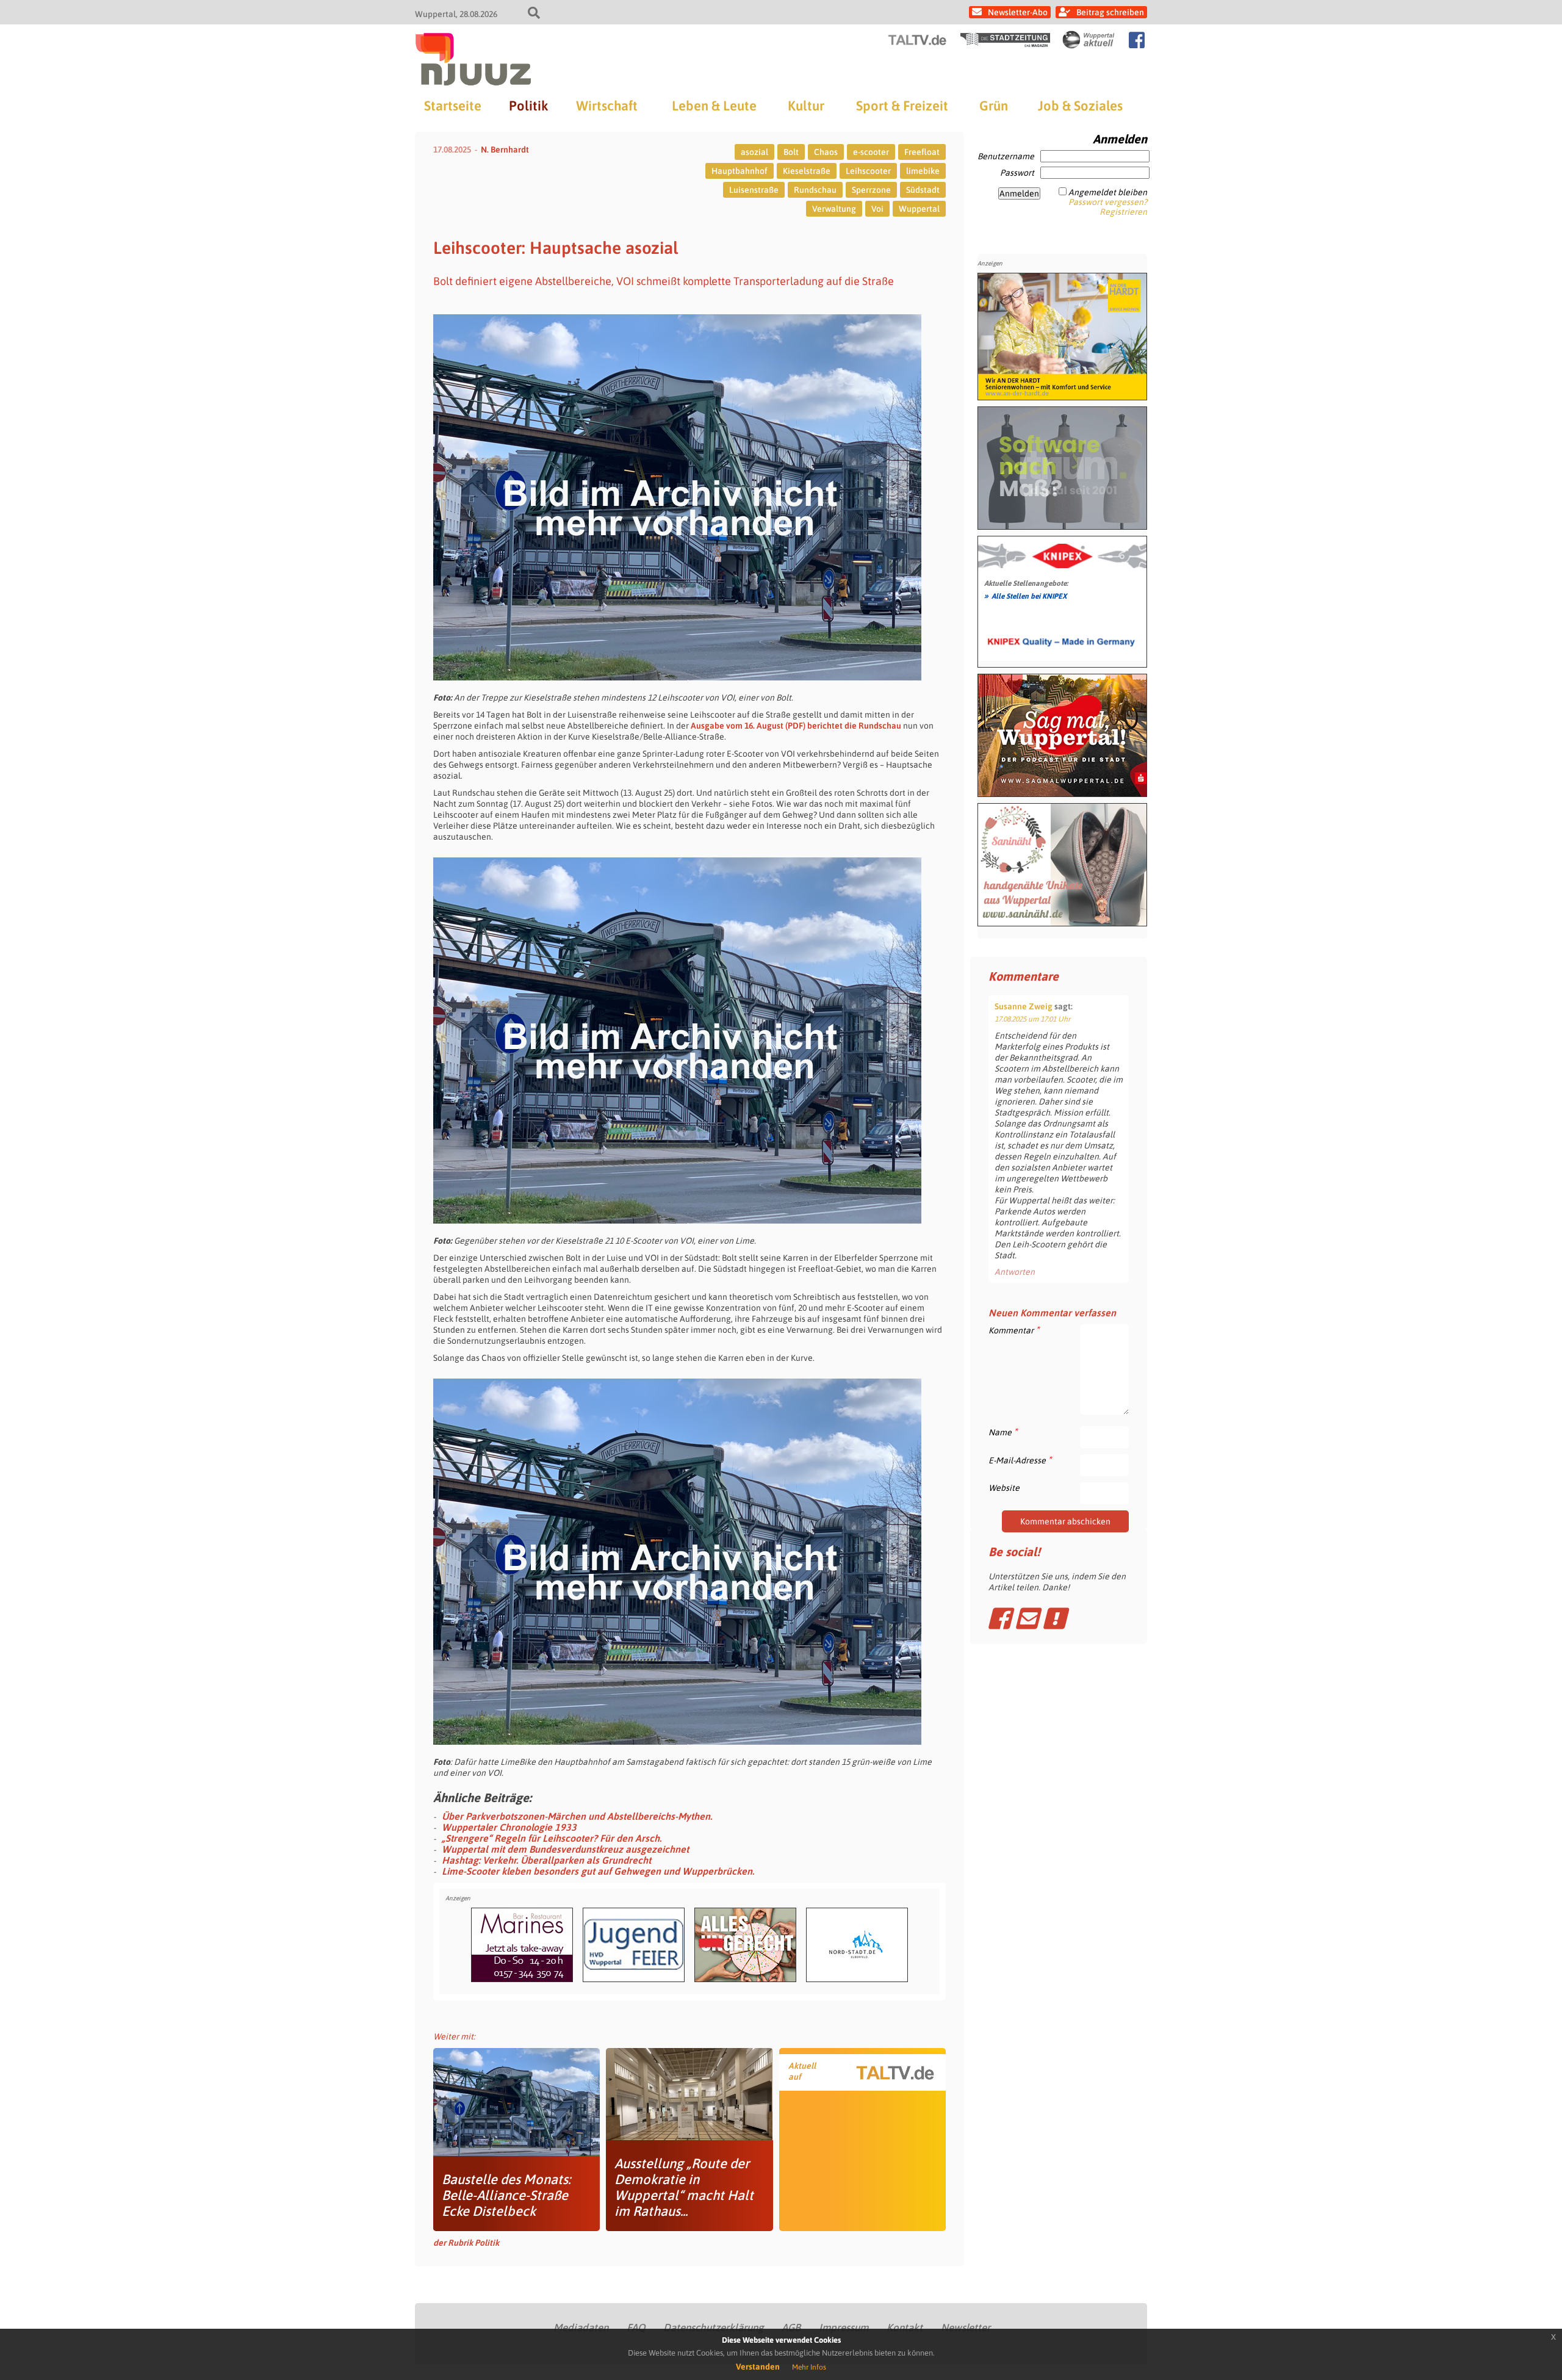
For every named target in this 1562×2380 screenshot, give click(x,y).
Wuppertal (919, 209)
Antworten (1015, 1272)
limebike (923, 171)
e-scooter (871, 152)
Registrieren (1123, 212)
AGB (791, 2328)
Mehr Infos (809, 2367)
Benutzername (1006, 156)
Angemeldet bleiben (1108, 192)
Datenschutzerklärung (713, 2328)
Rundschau (815, 190)
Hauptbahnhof (740, 171)
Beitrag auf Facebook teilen (999, 1618)
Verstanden (758, 2367)
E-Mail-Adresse (1020, 1460)
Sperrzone (871, 190)
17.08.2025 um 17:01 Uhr (1032, 1019)
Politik (528, 106)
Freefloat (922, 152)
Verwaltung (834, 209)
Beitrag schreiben (1110, 12)
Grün (994, 106)
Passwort (1017, 173)
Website (1004, 1488)
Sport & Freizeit (902, 106)
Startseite (453, 106)
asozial (754, 152)
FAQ (636, 2328)
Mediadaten (581, 2328)
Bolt (791, 152)
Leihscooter (868, 171)
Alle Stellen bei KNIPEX (1025, 596)
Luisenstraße (754, 190)
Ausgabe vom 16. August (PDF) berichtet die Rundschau (796, 726)
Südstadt (923, 190)
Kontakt (905, 2328)
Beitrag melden (1054, 1618)
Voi (877, 209)
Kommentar (1014, 1330)
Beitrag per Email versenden (1027, 1618)
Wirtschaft (607, 106)
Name (1003, 1432)
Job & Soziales (1080, 106)
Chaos (826, 152)
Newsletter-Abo (1018, 12)
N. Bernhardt (505, 150)
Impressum (844, 2328)
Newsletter (966, 2328)
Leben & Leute (714, 106)
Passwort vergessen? (1108, 202)
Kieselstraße (807, 171)
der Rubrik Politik (466, 2243)
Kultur (806, 106)
